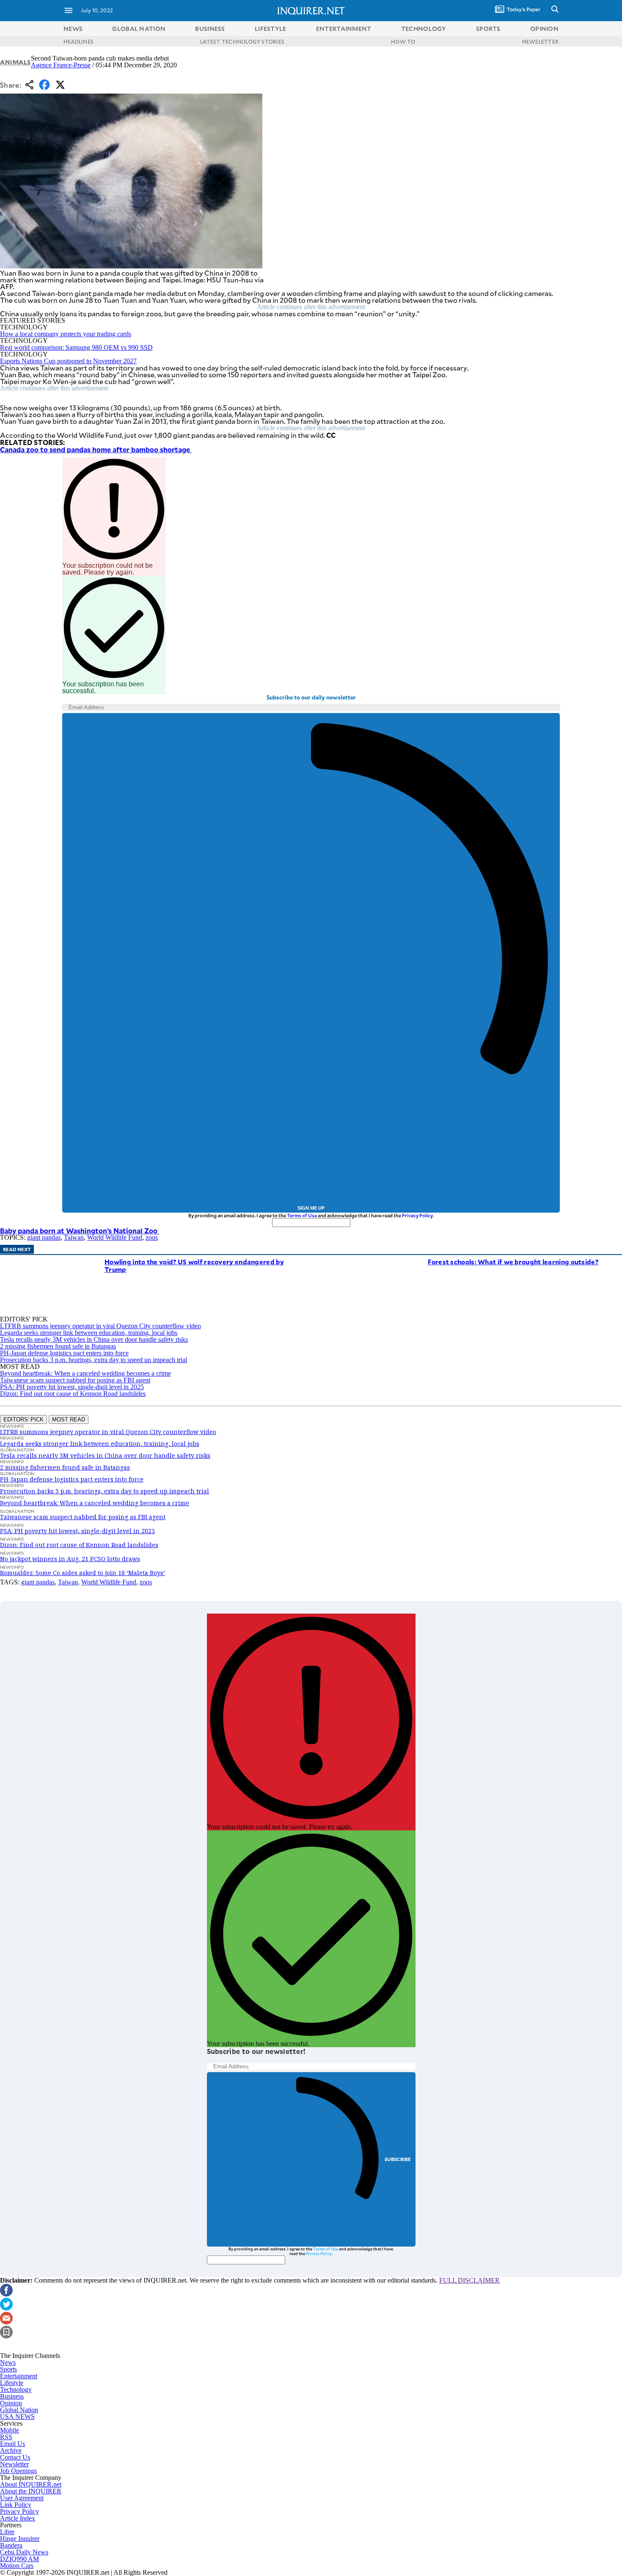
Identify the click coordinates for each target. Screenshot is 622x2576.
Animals (15, 62)
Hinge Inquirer (20, 2539)
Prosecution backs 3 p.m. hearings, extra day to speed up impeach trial (94, 1360)
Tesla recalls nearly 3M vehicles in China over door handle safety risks (94, 1339)
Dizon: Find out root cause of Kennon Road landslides (73, 1394)
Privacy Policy (417, 1215)
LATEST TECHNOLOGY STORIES (242, 41)
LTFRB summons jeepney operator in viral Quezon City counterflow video (100, 1326)
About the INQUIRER (31, 2491)
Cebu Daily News (24, 2552)
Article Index (18, 2518)
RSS (6, 2437)
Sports (8, 2369)
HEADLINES (78, 41)
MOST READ (69, 1419)
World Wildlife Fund (115, 1237)
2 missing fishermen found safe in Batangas (58, 1346)
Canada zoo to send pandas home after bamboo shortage (96, 449)
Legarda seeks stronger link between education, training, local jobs (89, 1333)
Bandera (11, 2545)
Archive (11, 2450)
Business (12, 2396)
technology (424, 29)
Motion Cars (17, 2566)
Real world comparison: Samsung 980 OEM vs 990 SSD (76, 347)
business (210, 29)
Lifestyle (12, 2383)
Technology (16, 2389)
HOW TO (403, 41)
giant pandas (44, 1237)
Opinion (11, 2403)
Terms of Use (302, 1215)
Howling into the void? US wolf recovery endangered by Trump (194, 1265)
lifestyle (271, 29)
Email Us (12, 2444)
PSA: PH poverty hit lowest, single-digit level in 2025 (72, 1387)
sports (488, 29)
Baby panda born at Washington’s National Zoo (80, 1230)
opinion (544, 29)
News (73, 29)
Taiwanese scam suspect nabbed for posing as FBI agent (75, 1380)
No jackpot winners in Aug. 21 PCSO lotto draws (70, 1559)
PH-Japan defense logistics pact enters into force (64, 1353)
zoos (152, 1237)
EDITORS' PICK (23, 1419)
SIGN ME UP (311, 1208)
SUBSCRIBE (398, 2159)
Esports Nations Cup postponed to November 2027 (68, 361)
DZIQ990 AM (19, 2559)
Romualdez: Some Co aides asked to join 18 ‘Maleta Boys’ (83, 1573)
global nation (139, 29)
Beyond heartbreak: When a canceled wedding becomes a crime (85, 1373)
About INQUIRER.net (31, 2484)
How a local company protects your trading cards (66, 334)
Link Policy (16, 2505)
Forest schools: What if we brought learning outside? (513, 1262)
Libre (7, 2532)
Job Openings (18, 2471)
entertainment (344, 29)
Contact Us (15, 2457)
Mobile (10, 2430)
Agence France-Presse (61, 65)
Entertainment (19, 2376)
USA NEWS (17, 2417)
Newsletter (14, 2464)
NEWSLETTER (540, 41)
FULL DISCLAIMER (469, 2280)
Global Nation (19, 2410)
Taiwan (74, 1237)
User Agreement (22, 2498)
